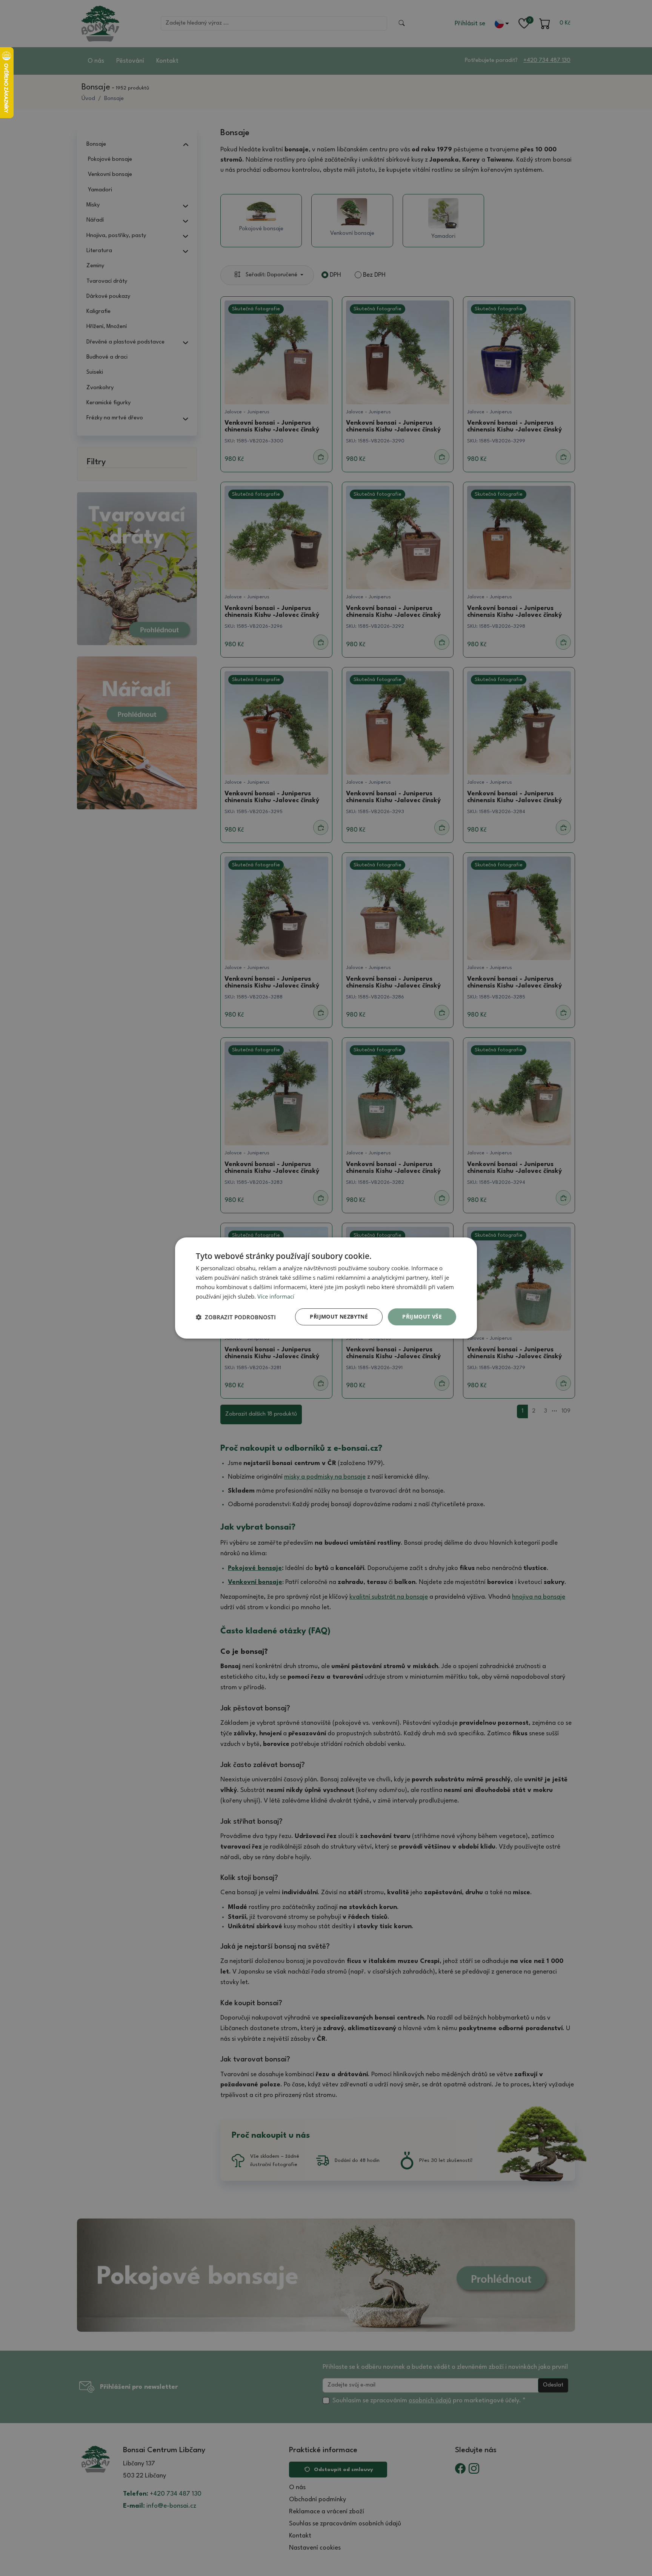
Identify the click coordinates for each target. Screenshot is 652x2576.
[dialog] (326, 1288)
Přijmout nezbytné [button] (339, 1317)
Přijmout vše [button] (422, 1317)
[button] (236, 1317)
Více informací (276, 1296)
